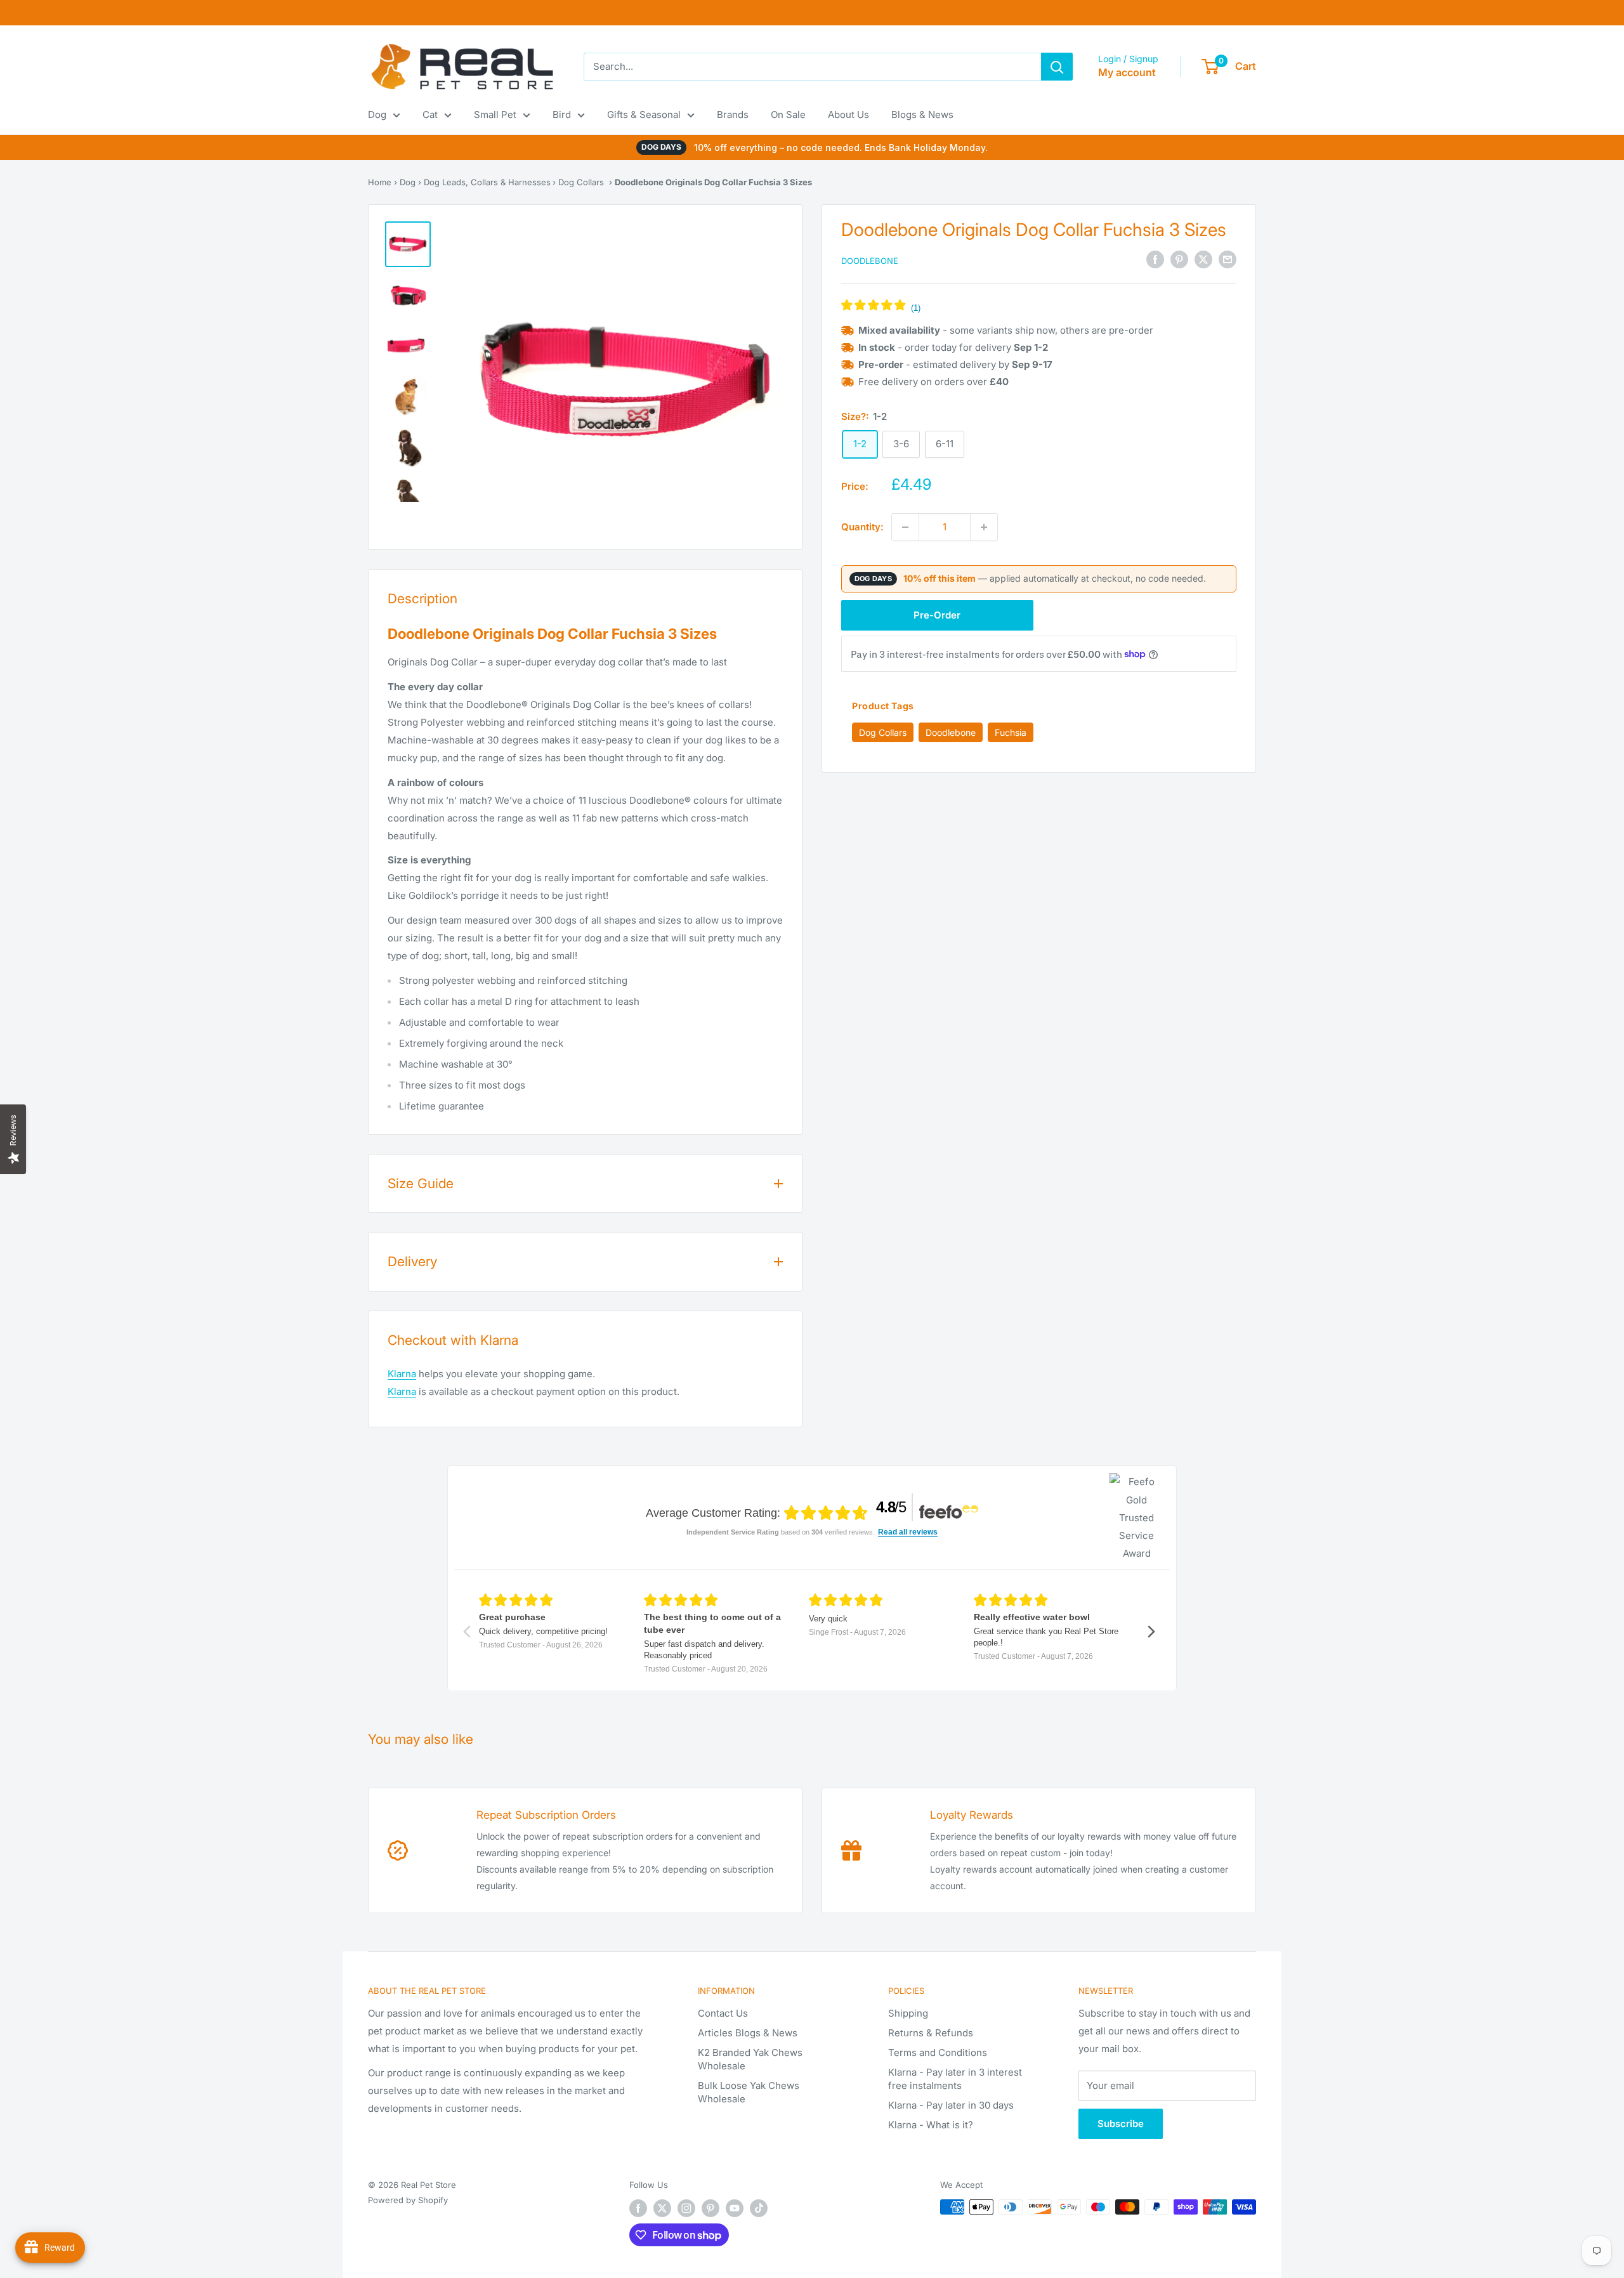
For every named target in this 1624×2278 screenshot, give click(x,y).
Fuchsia (1011, 732)
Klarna (402, 1374)
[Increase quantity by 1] (984, 527)
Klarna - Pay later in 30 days (951, 2105)
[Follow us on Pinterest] (710, 2208)
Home (380, 182)
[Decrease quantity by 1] (905, 527)
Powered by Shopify (408, 2200)
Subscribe (1121, 2124)
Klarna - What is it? (931, 2125)
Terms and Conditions (938, 2052)
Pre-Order (937, 614)
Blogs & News (922, 115)
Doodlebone (870, 261)
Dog (377, 115)
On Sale (788, 115)
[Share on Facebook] (1155, 260)
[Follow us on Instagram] (686, 2208)
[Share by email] (1228, 260)
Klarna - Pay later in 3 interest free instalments (955, 2079)
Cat (430, 115)
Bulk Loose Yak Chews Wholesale (749, 2092)
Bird (562, 115)
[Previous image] (497, 381)
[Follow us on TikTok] (759, 2208)
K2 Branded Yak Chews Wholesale (750, 2059)
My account (1127, 72)
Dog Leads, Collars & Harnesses (487, 182)
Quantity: (862, 527)
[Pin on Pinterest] (1179, 260)
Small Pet (495, 115)
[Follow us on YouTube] (735, 2208)
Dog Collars (581, 182)
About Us (848, 115)
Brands (733, 115)
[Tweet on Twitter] (1203, 260)
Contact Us (723, 2013)
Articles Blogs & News (748, 2033)
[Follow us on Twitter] (662, 2208)
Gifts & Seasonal (644, 115)
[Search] (1057, 67)
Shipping (908, 2013)
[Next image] (756, 381)
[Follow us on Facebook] (638, 2208)
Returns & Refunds (931, 2033)
